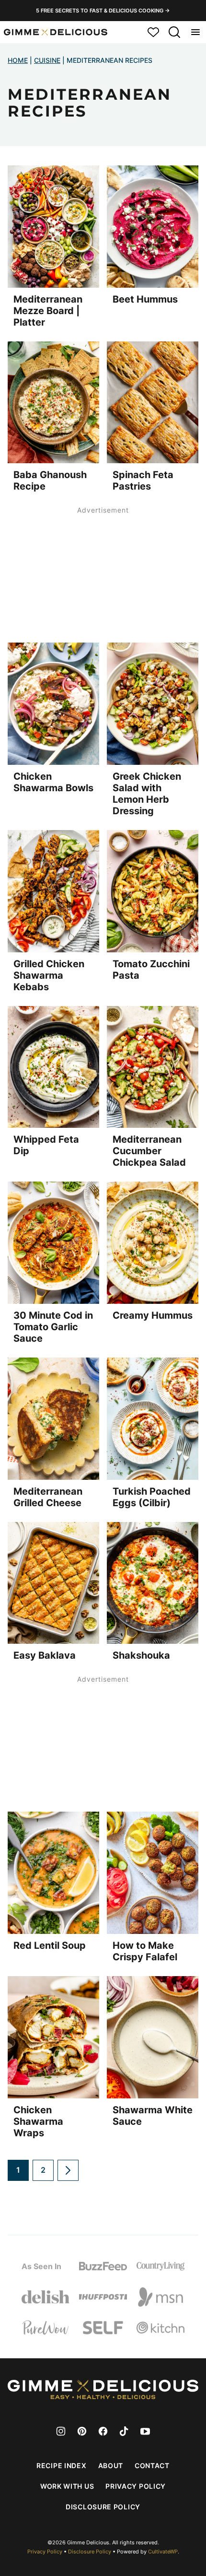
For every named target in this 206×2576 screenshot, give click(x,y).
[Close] (149, 1178)
